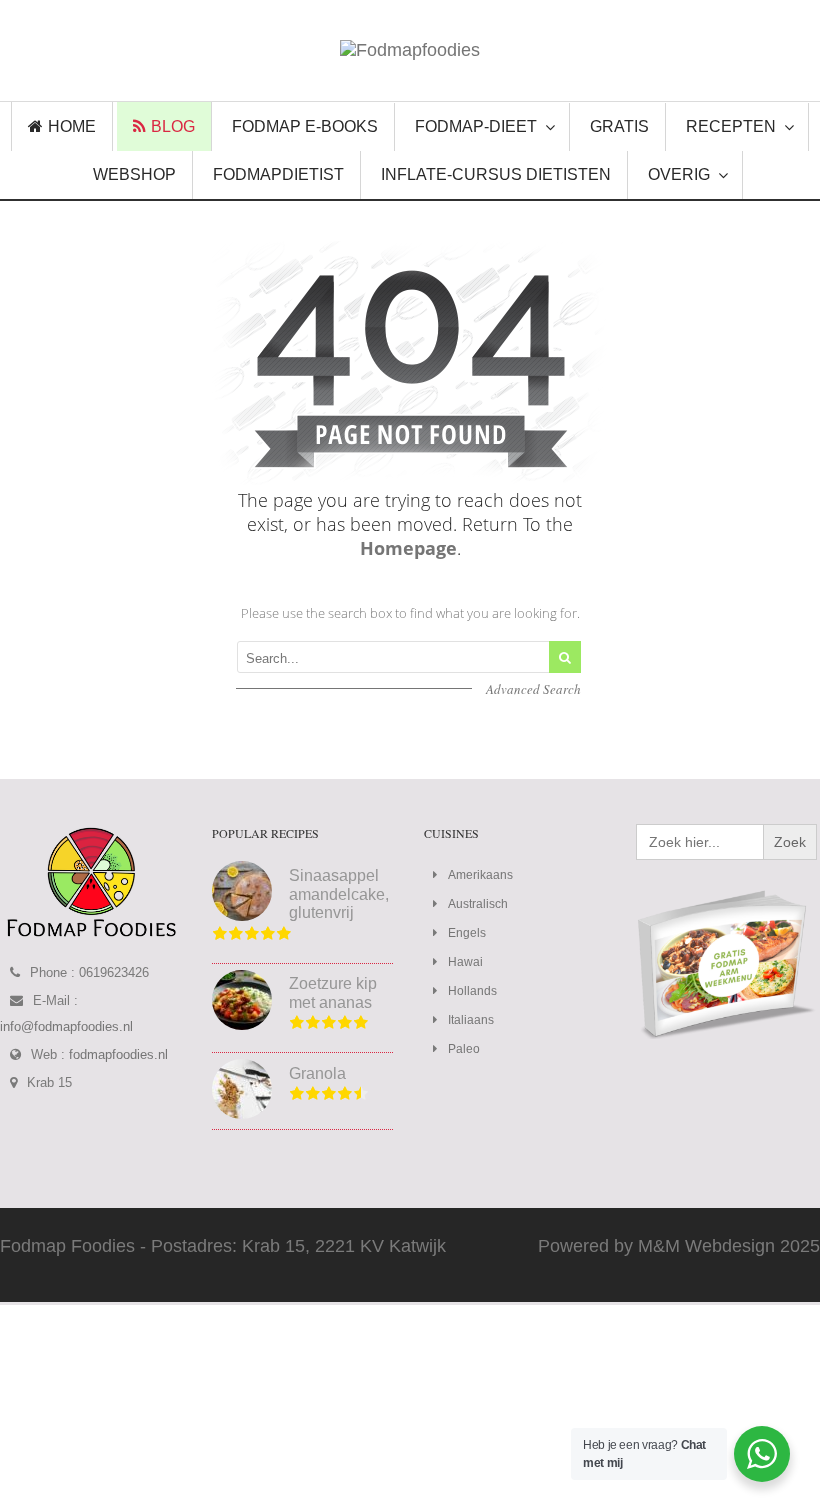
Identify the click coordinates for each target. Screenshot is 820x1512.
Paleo (464, 1049)
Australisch (478, 904)
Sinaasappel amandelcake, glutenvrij (339, 894)
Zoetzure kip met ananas (333, 993)
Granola (317, 1073)
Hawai (465, 962)
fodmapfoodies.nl (118, 1054)
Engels (467, 933)
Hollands (472, 991)
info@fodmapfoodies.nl (66, 1026)
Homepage (408, 548)
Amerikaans (480, 875)
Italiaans (471, 1020)
